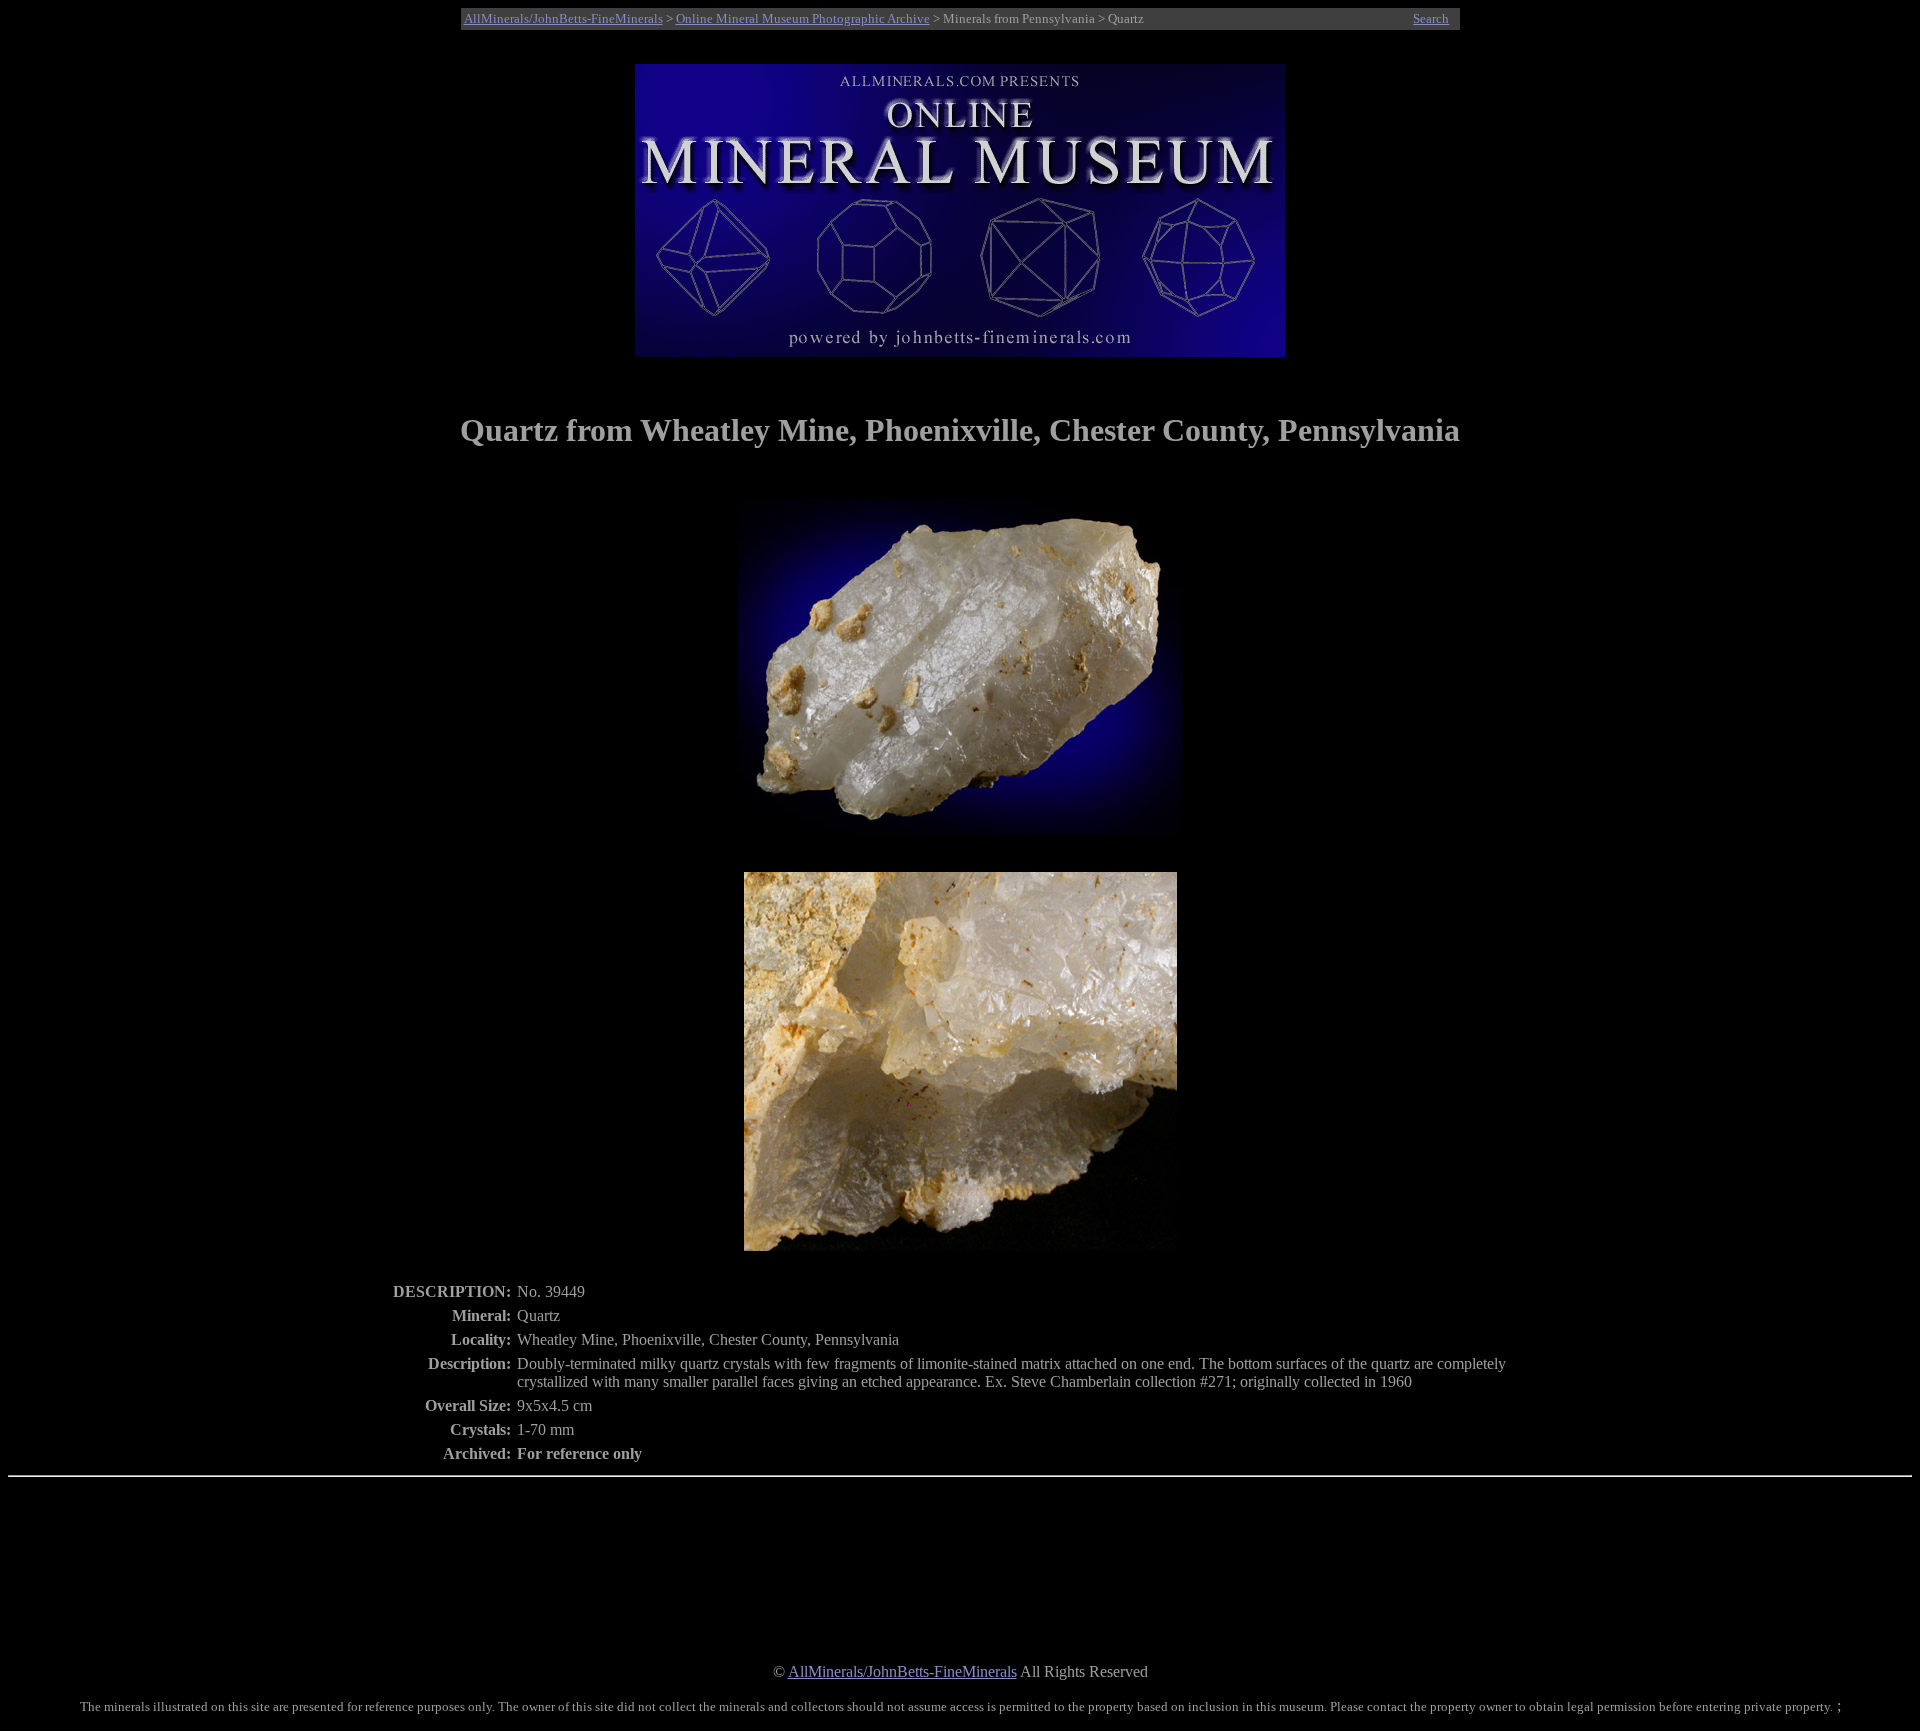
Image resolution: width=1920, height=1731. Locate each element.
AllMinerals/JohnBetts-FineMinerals (563, 18)
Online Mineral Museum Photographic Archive (803, 18)
